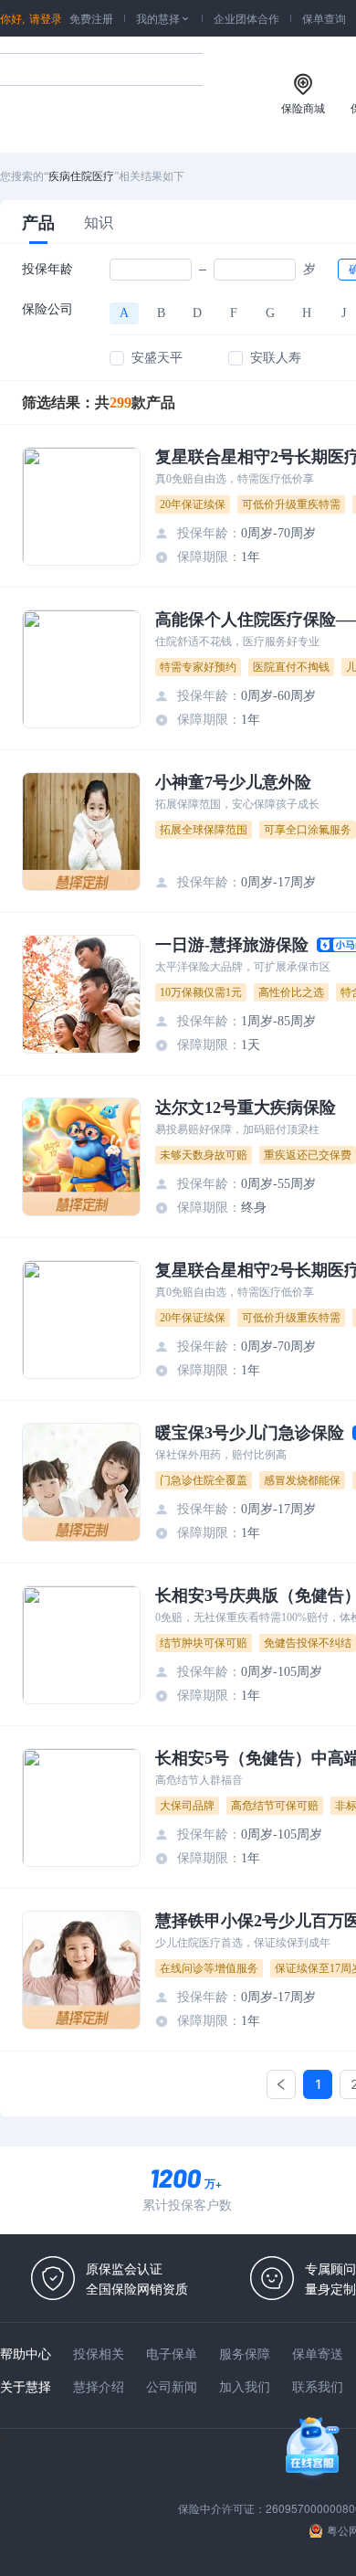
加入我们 (245, 2386)
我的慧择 (163, 18)
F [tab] (234, 313)
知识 (99, 222)
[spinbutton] (151, 270)
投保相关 (99, 2353)
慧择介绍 (99, 2386)
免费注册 (91, 18)
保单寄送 (318, 2353)
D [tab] (197, 313)
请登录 (46, 18)
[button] (181, 265)
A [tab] (124, 313)
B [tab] (161, 313)
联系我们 (318, 2386)
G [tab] (270, 313)
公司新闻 (172, 2386)
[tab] (38, 222)
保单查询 (324, 18)
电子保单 (172, 2353)
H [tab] (307, 313)
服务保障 (245, 2353)
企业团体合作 (246, 18)
